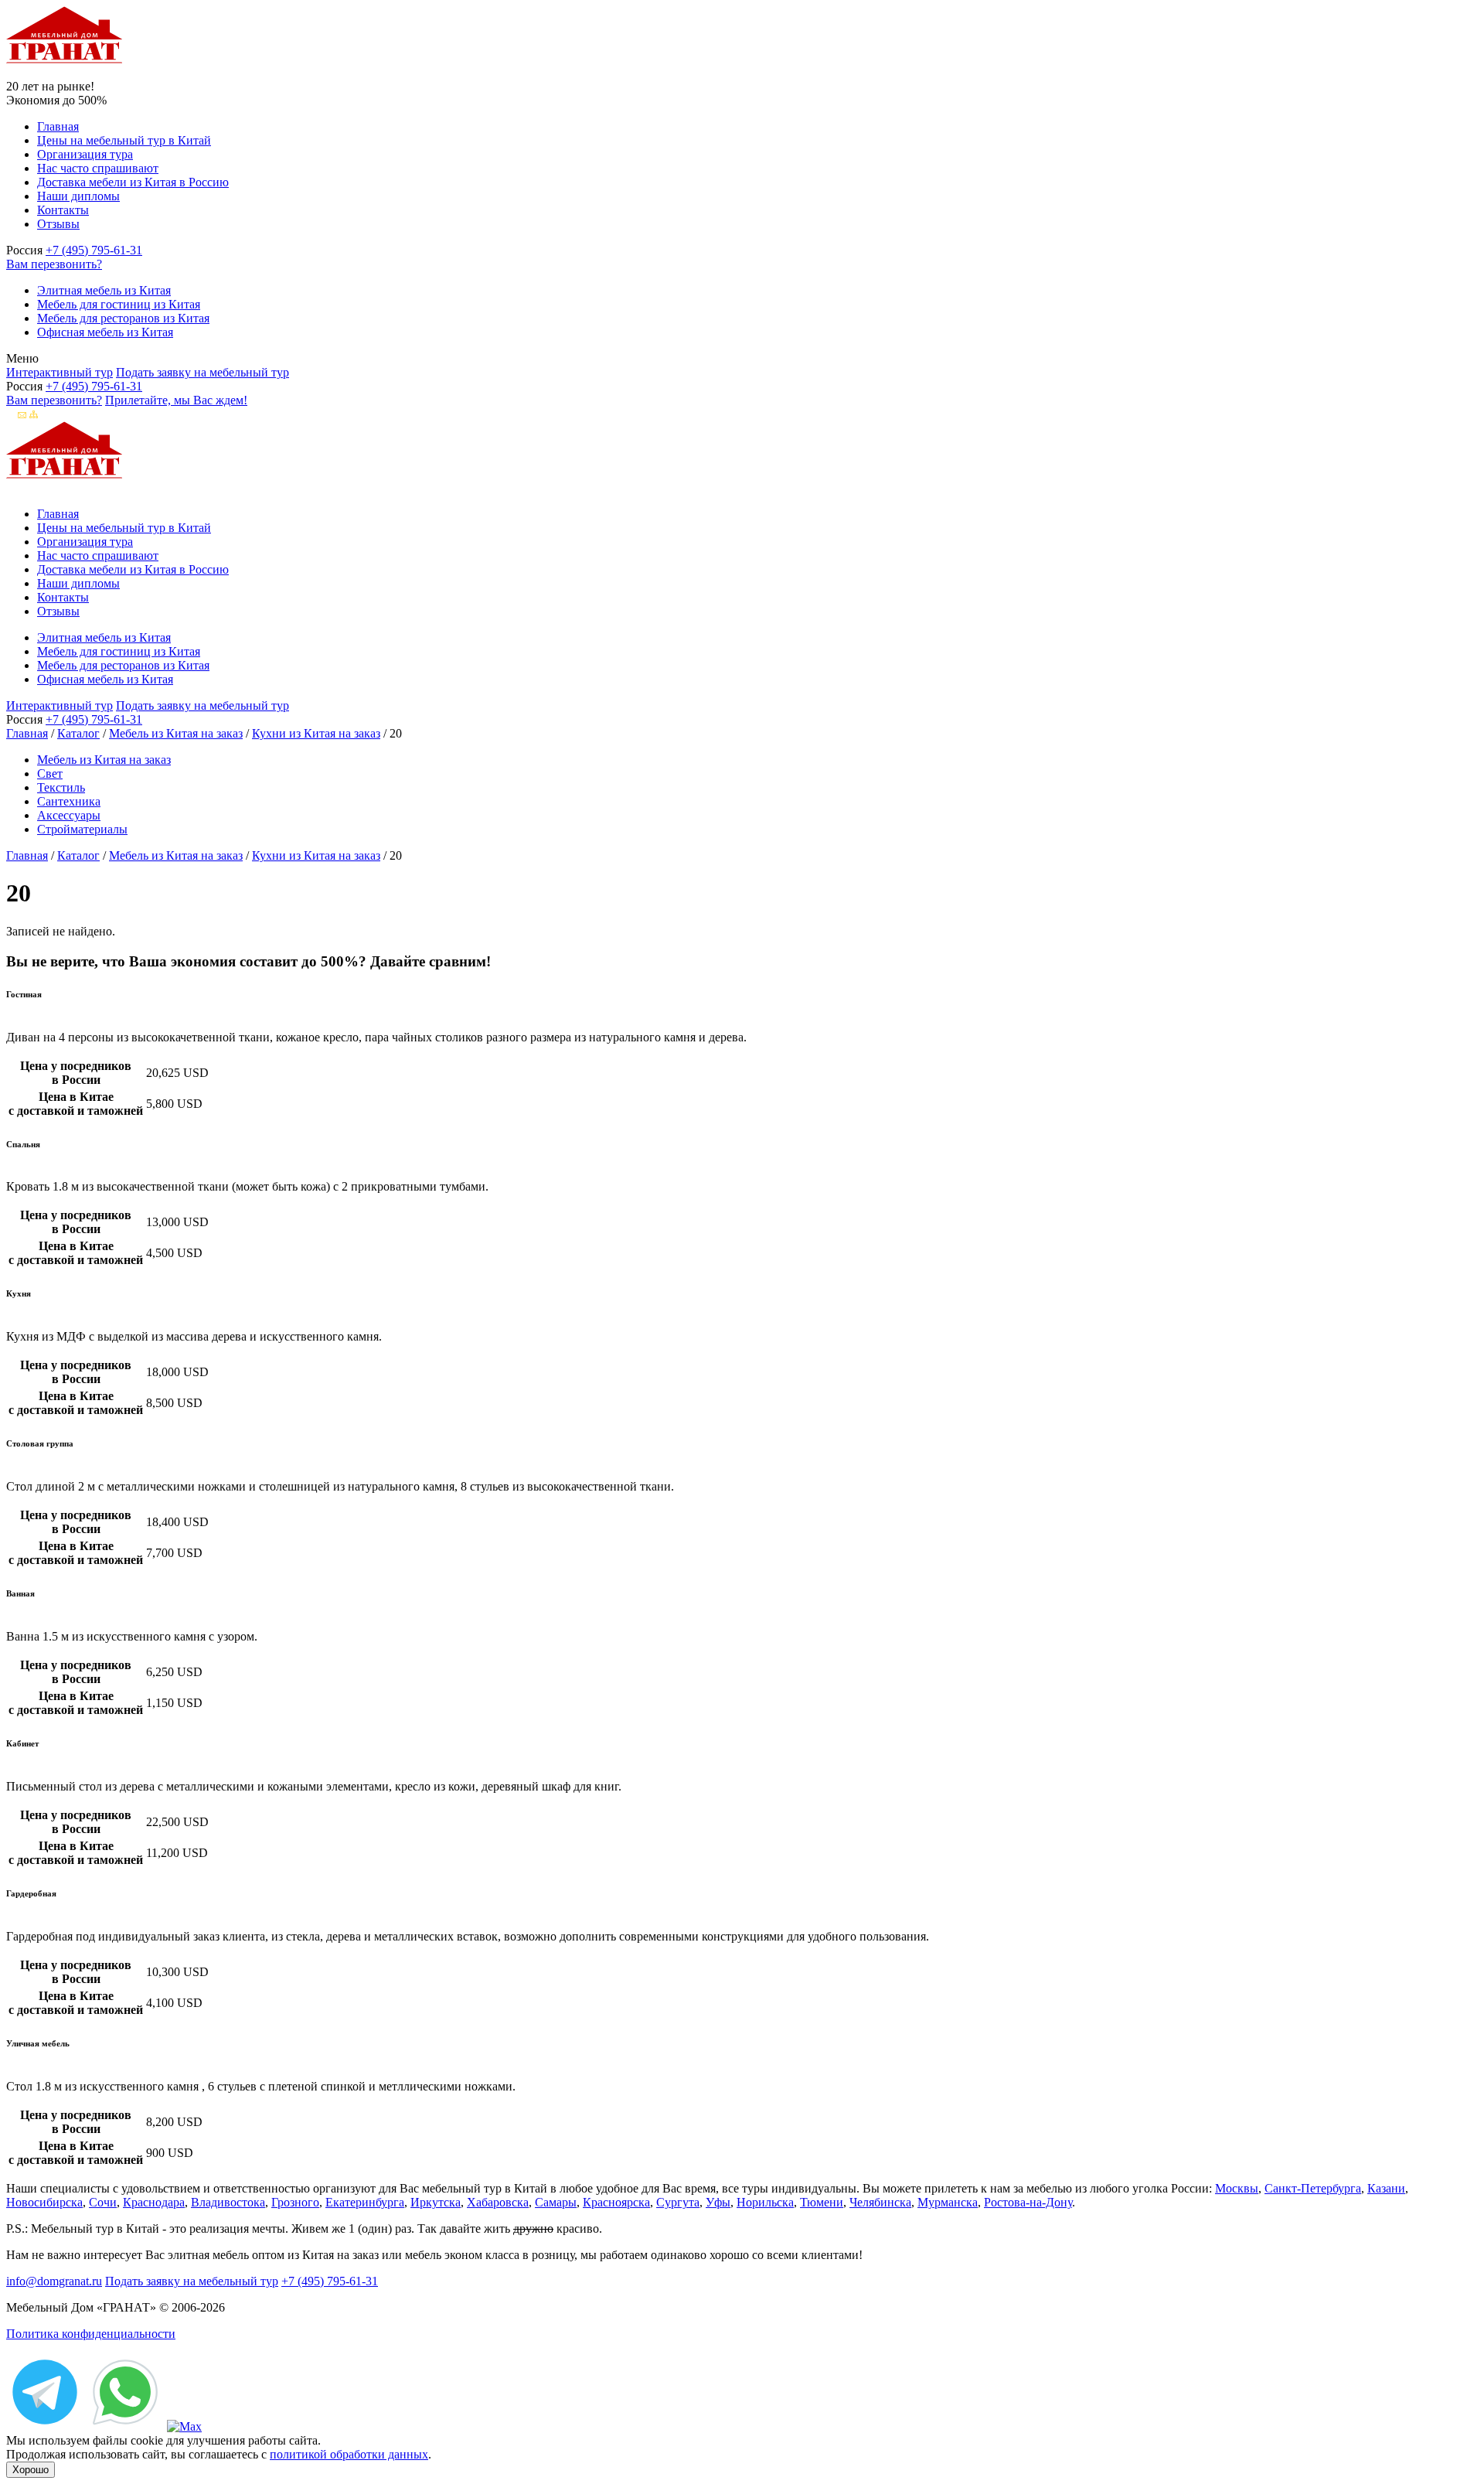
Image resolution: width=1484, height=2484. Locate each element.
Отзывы (58, 224)
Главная (58, 126)
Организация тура (85, 154)
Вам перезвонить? (54, 264)
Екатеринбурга (365, 2202)
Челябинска (880, 2202)
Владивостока (228, 2202)
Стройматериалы (82, 829)
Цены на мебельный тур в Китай (124, 140)
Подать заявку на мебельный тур (203, 372)
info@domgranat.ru (54, 2281)
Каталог (78, 733)
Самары (556, 2202)
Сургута (678, 2202)
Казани (1386, 2188)
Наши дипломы (78, 196)
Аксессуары (69, 815)
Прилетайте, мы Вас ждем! (176, 400)
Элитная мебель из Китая (104, 290)
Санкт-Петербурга (1313, 2188)
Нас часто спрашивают (98, 168)
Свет (50, 773)
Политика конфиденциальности (91, 2334)
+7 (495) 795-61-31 (94, 250)
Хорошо (31, 2470)
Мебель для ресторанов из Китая (123, 318)
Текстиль (61, 787)
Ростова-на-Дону (1028, 2202)
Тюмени (822, 2202)
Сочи (103, 2202)
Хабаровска (498, 2202)
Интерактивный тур (60, 372)
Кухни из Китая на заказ (316, 733)
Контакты (63, 210)
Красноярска (616, 2202)
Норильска (765, 2202)
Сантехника (69, 801)
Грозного (295, 2202)
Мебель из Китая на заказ (176, 733)
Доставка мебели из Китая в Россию (133, 182)
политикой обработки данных (349, 2454)
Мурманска (948, 2202)
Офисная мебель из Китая (105, 332)
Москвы (1237, 2188)
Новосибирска (44, 2202)
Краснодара (154, 2202)
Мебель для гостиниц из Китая (119, 304)
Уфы (718, 2202)
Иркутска (436, 2202)
